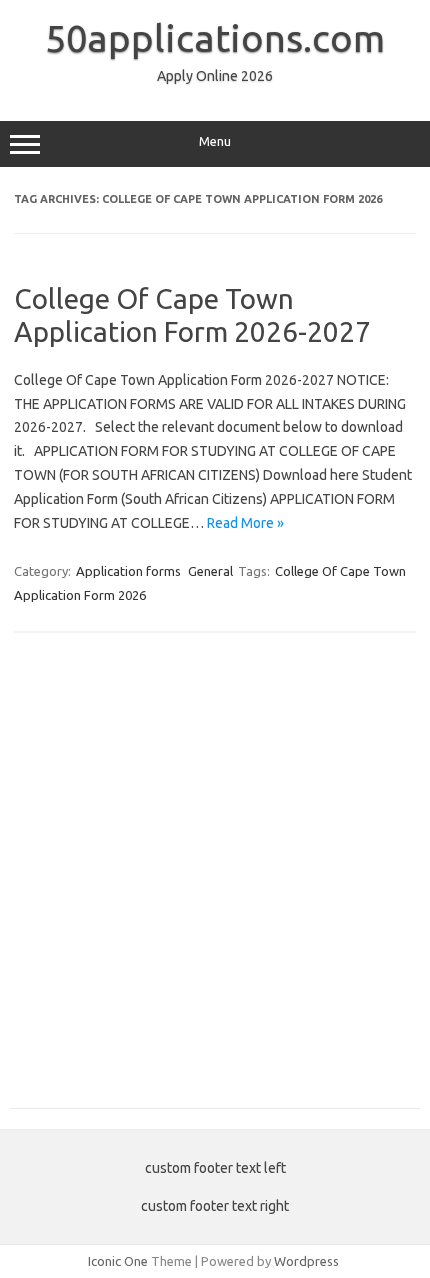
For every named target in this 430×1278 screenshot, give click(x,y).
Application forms (128, 571)
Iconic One (118, 1261)
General (210, 571)
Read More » (245, 523)
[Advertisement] (215, 881)
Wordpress (306, 1261)
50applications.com (215, 38)
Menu (215, 141)
